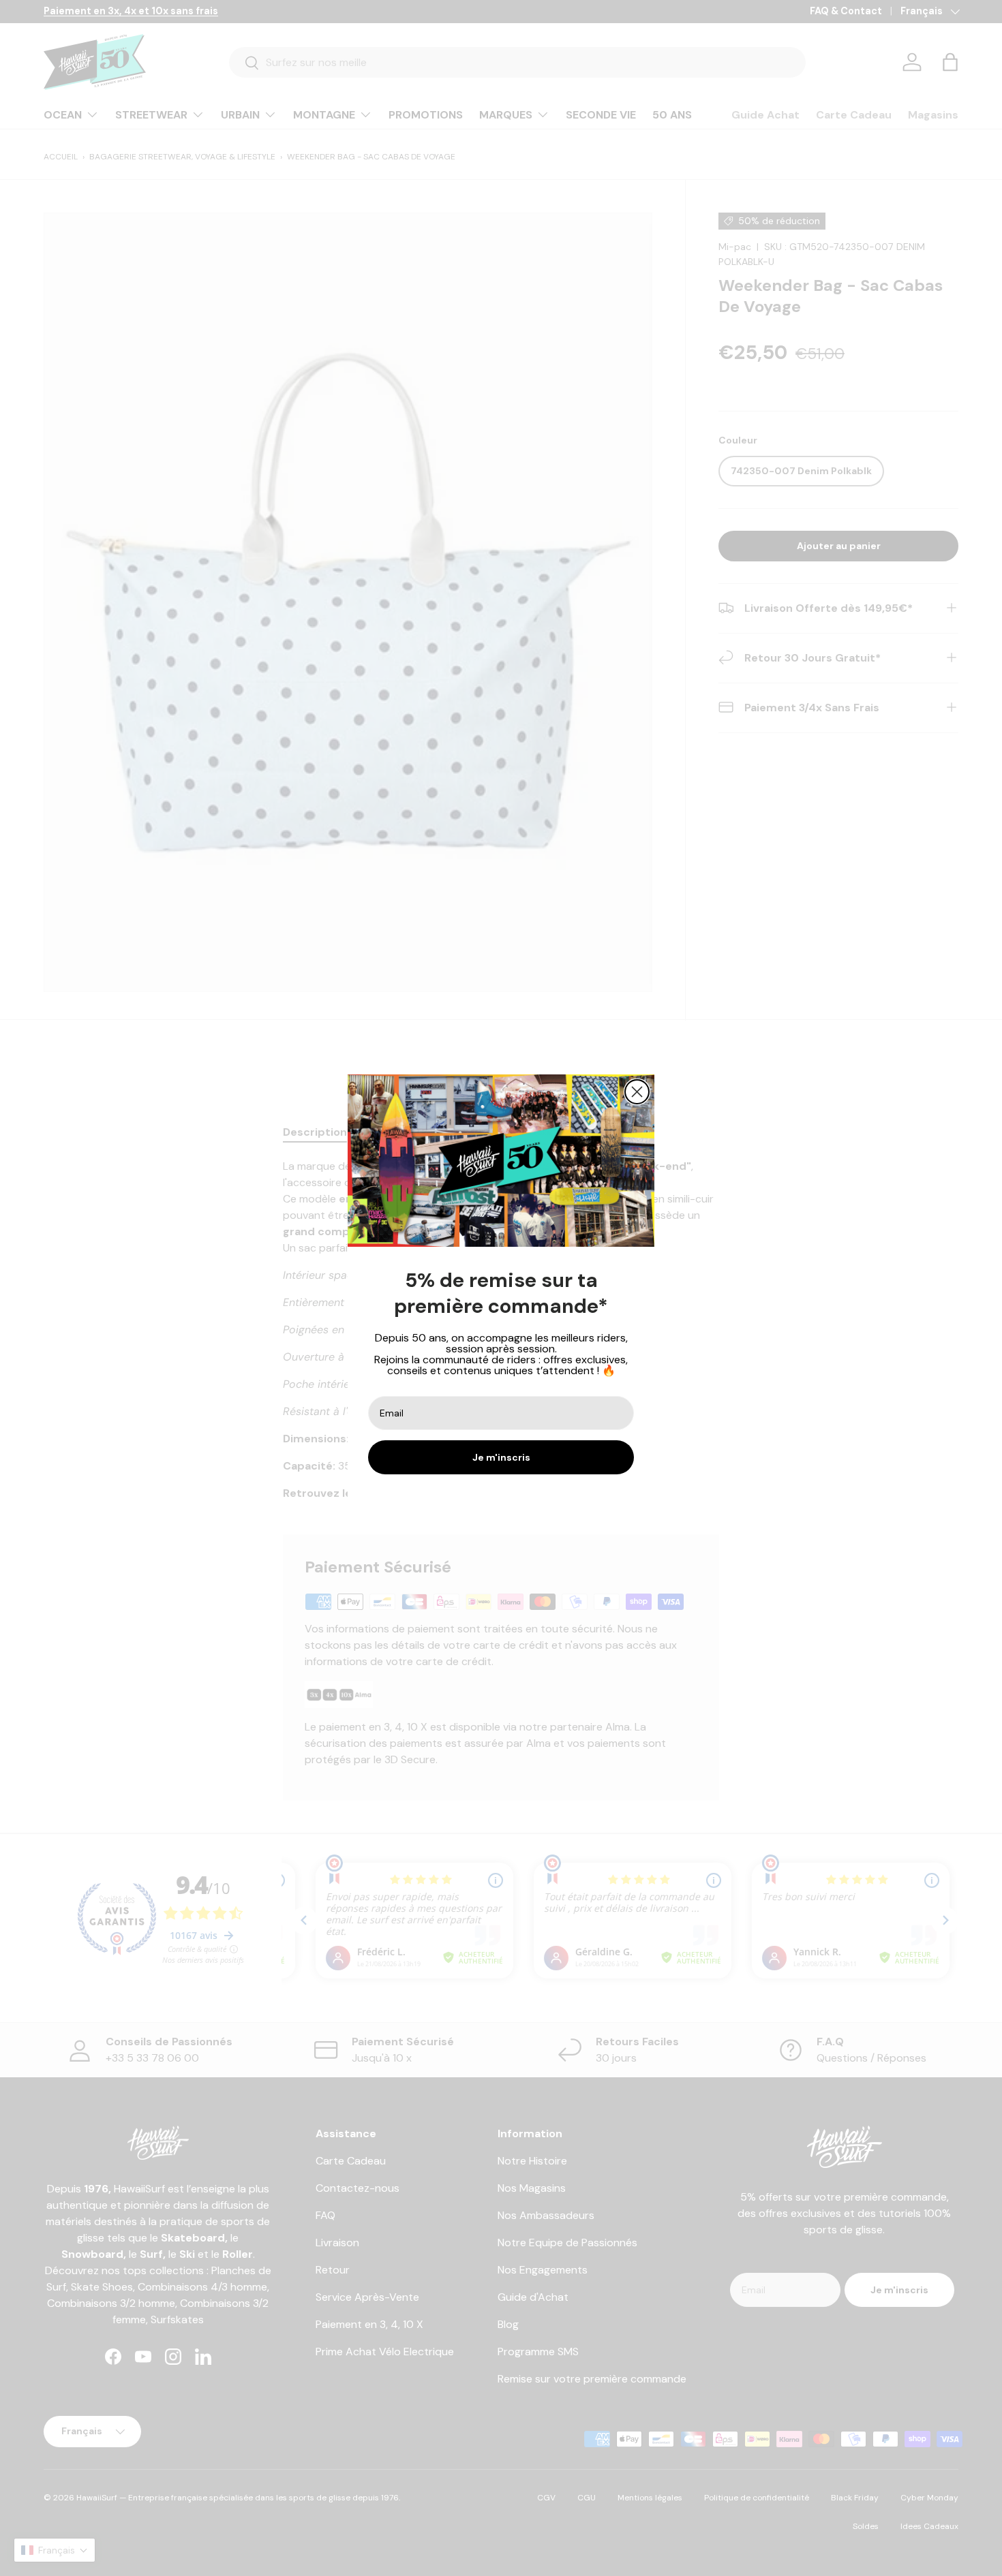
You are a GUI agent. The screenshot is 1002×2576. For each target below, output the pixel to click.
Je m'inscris (501, 1457)
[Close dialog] (637, 1092)
